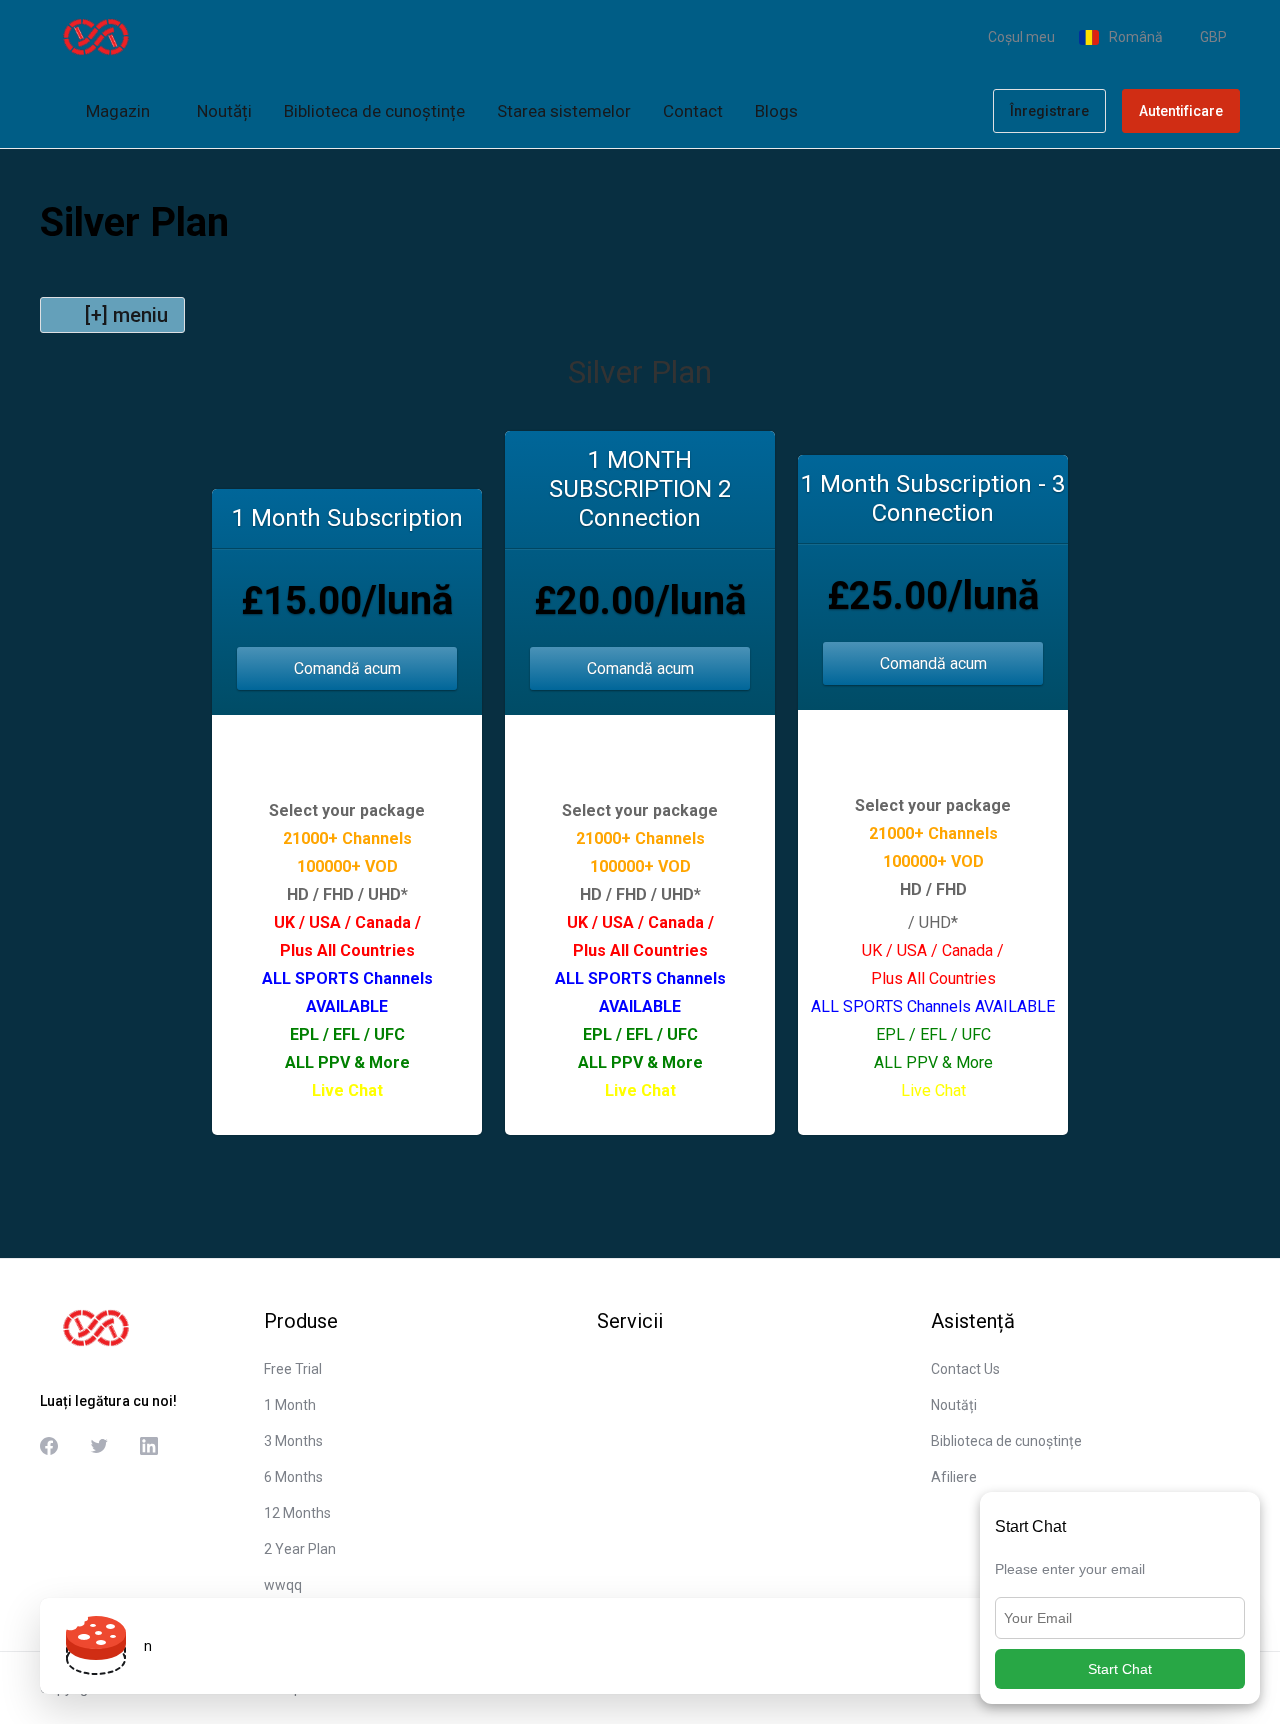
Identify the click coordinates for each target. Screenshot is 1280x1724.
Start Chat (1120, 1669)
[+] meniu (126, 315)
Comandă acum (347, 668)
